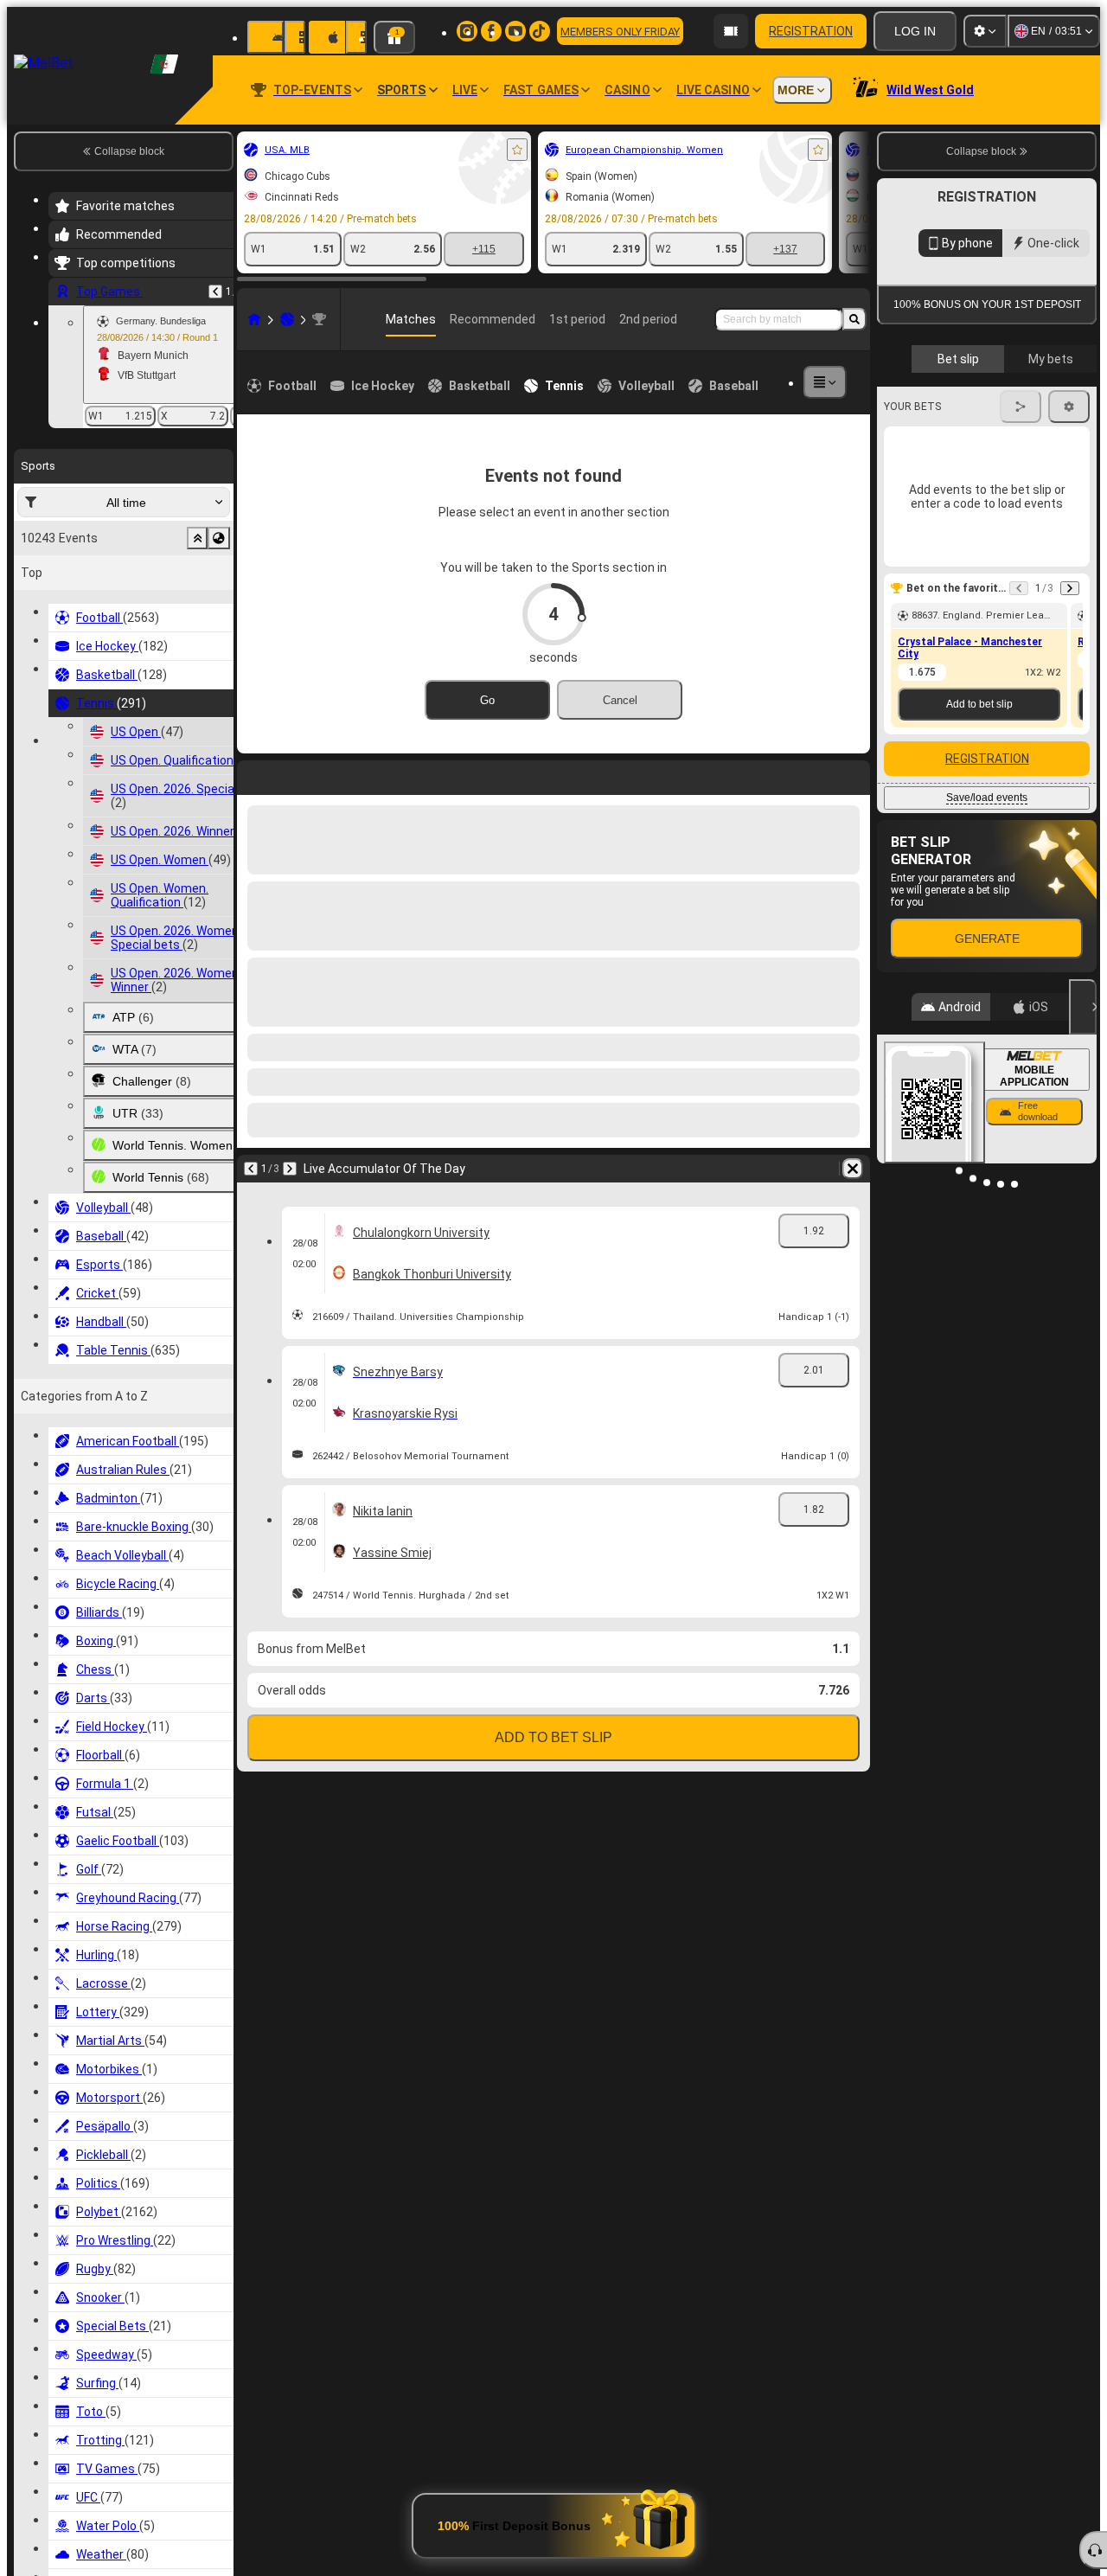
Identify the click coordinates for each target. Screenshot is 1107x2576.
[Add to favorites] (517, 150)
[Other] (825, 382)
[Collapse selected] (197, 538)
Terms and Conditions (995, 410)
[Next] (290, 1169)
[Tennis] (287, 319)
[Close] (1083, 1165)
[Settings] (985, 31)
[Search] (854, 319)
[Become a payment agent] (731, 31)
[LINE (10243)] (254, 319)
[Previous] (215, 292)
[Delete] (853, 1169)
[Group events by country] (219, 538)
